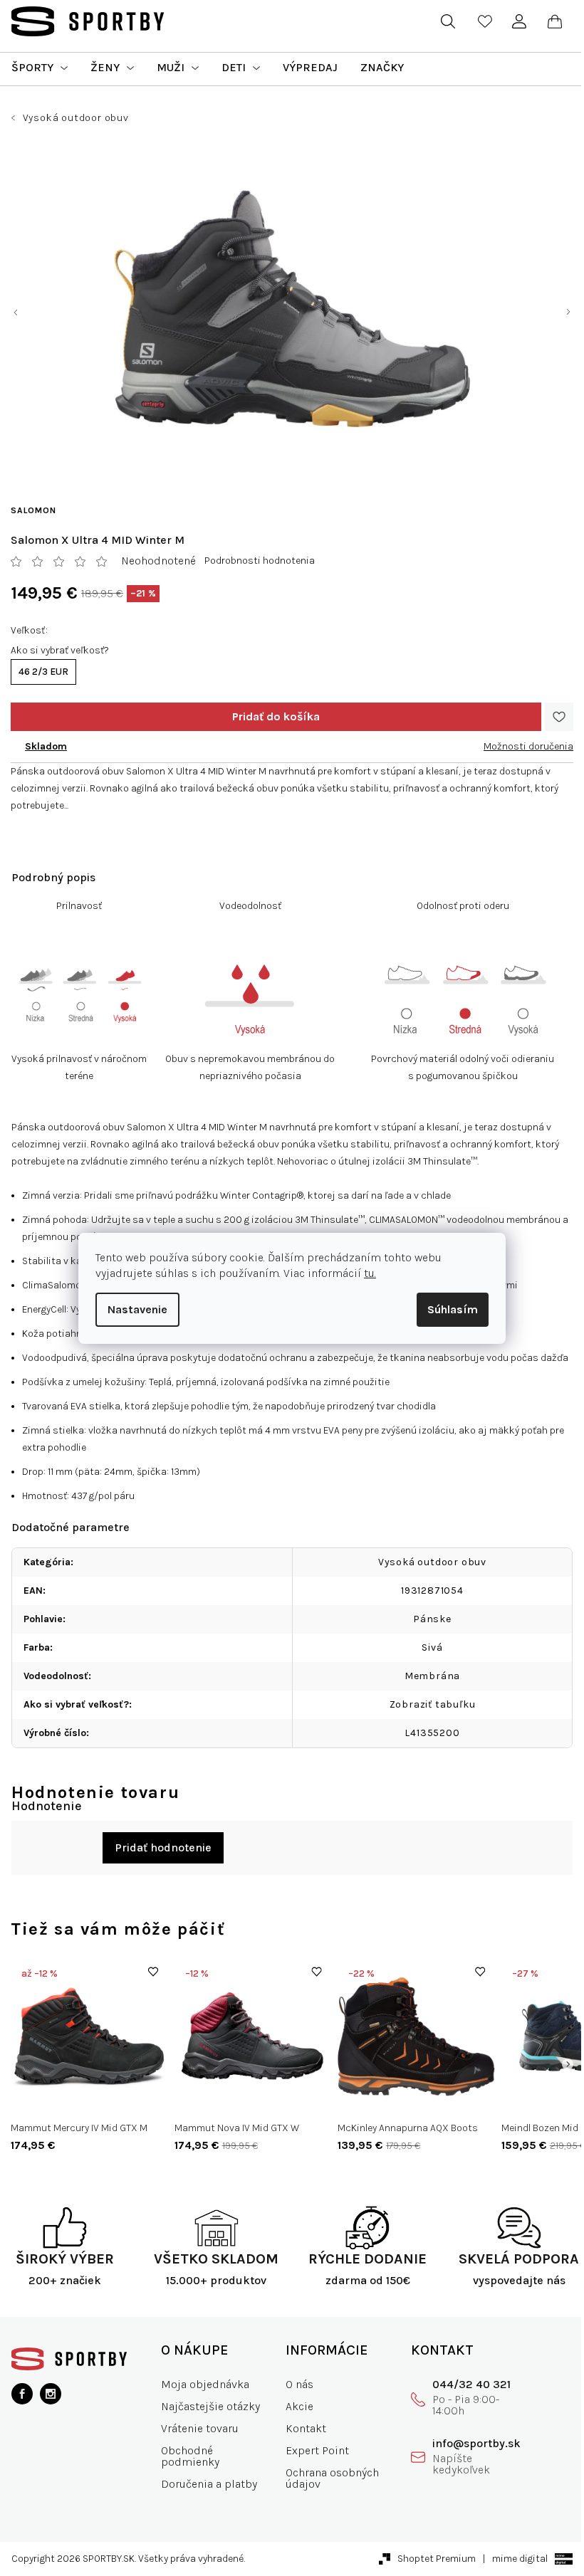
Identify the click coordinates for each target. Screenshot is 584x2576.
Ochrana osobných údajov (332, 2478)
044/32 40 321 (471, 2384)
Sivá (432, 1647)
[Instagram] (51, 2394)
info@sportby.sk (476, 2443)
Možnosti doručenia (528, 746)
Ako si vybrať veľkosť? (60, 650)
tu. (370, 1273)
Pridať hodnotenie (163, 1847)
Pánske (432, 1619)
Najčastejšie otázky (210, 2406)
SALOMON (33, 510)
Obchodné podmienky (190, 2456)
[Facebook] (22, 2394)
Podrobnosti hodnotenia (260, 561)
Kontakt (306, 2428)
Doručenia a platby (209, 2484)
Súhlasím (453, 1309)
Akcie (299, 2406)
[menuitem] (40, 68)
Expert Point (317, 2450)
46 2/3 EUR (43, 672)
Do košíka (276, 717)
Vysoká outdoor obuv (432, 1562)
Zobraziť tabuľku (433, 1704)
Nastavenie (137, 1309)
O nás (299, 2384)
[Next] (568, 2064)
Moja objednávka (205, 2384)
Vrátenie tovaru (200, 2428)
